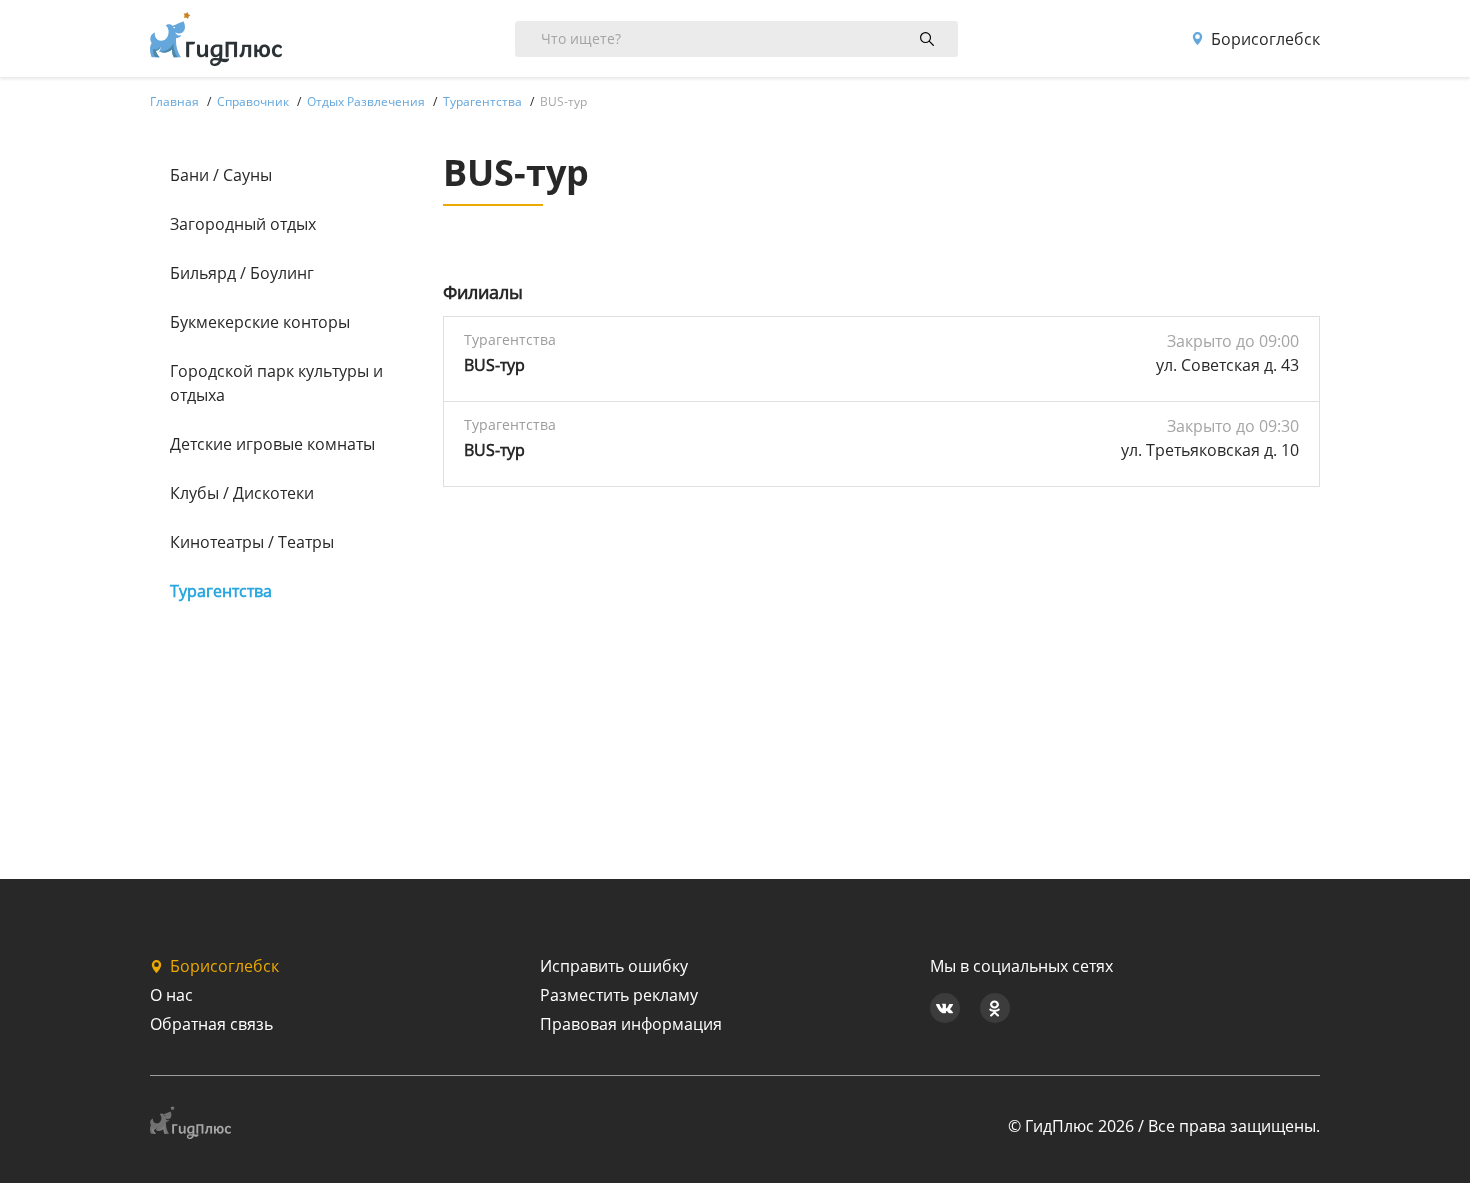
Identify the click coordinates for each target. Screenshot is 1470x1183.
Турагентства (221, 591)
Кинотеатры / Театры (252, 542)
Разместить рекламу (619, 995)
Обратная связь (211, 1024)
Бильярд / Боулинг (242, 273)
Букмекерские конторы (260, 322)
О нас (171, 995)
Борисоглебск (1265, 39)
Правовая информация (631, 1024)
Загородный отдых (243, 224)
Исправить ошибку (614, 966)
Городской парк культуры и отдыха (276, 383)
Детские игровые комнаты (272, 444)
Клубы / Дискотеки (242, 493)
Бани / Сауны (221, 175)
